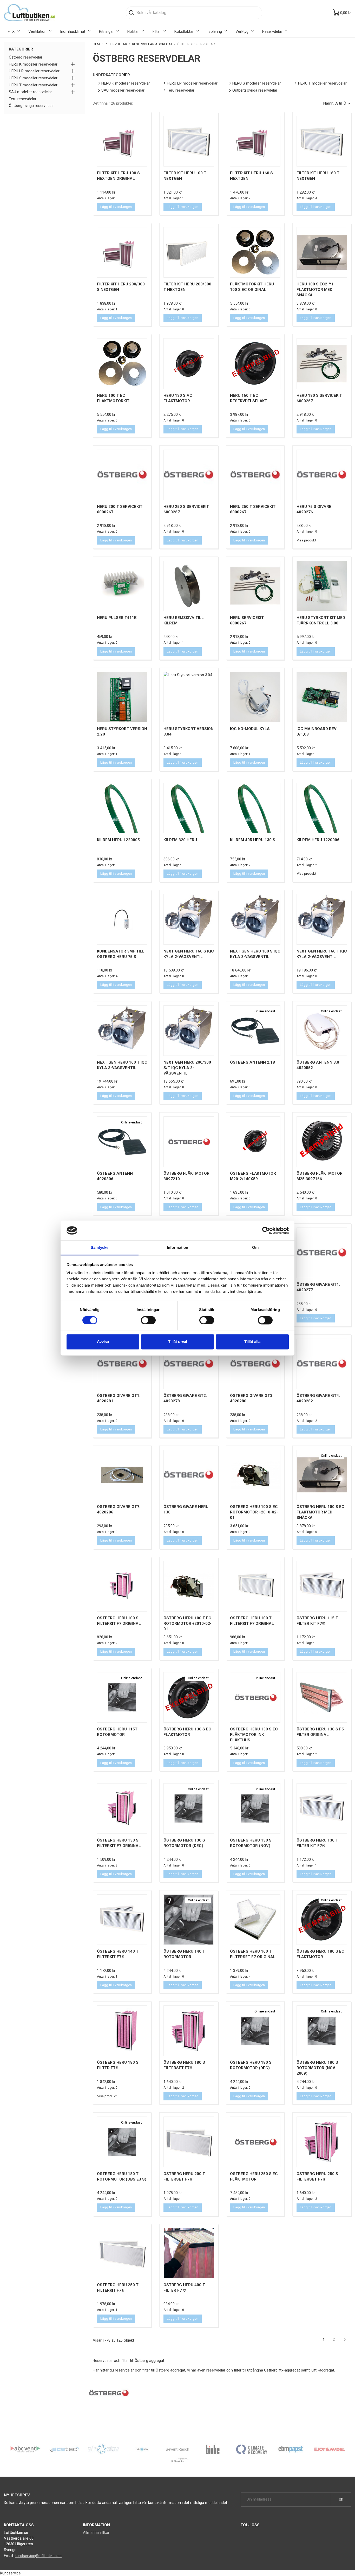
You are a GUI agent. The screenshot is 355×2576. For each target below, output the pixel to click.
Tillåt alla (252, 1342)
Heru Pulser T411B (117, 618)
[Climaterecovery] (252, 2449)
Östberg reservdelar (26, 57)
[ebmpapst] (291, 2449)
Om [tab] (255, 1248)
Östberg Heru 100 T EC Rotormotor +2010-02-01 (188, 1623)
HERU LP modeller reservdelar (34, 71)
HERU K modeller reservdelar (33, 64)
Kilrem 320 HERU (180, 840)
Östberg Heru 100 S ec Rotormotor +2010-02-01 (254, 1512)
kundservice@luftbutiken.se (38, 2556)
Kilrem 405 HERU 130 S (253, 840)
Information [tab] (177, 1248)
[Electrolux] (177, 2462)
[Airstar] (142, 2449)
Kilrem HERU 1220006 (318, 840)
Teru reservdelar (23, 99)
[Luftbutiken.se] (30, 13)
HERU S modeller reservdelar (33, 78)
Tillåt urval (178, 1342)
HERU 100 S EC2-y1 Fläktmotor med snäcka (315, 290)
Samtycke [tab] (100, 1248)
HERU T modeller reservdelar (33, 85)
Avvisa (103, 1342)
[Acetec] (64, 2449)
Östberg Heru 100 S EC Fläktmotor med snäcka (320, 1512)
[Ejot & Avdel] (330, 2449)
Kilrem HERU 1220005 (118, 840)
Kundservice (10, 2573)
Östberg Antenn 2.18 (252, 1062)
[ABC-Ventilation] (25, 2449)
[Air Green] (103, 2449)
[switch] (148, 1320)
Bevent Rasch (177, 2449)
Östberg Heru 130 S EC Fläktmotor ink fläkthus (254, 1735)
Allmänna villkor (96, 2533)
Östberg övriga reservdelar (31, 106)
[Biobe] (213, 2449)
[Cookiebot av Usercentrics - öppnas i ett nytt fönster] (266, 1230)
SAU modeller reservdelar (30, 92)
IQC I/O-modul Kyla (250, 729)
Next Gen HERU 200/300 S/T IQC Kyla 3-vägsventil (187, 1068)
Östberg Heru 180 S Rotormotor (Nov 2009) (317, 2068)
